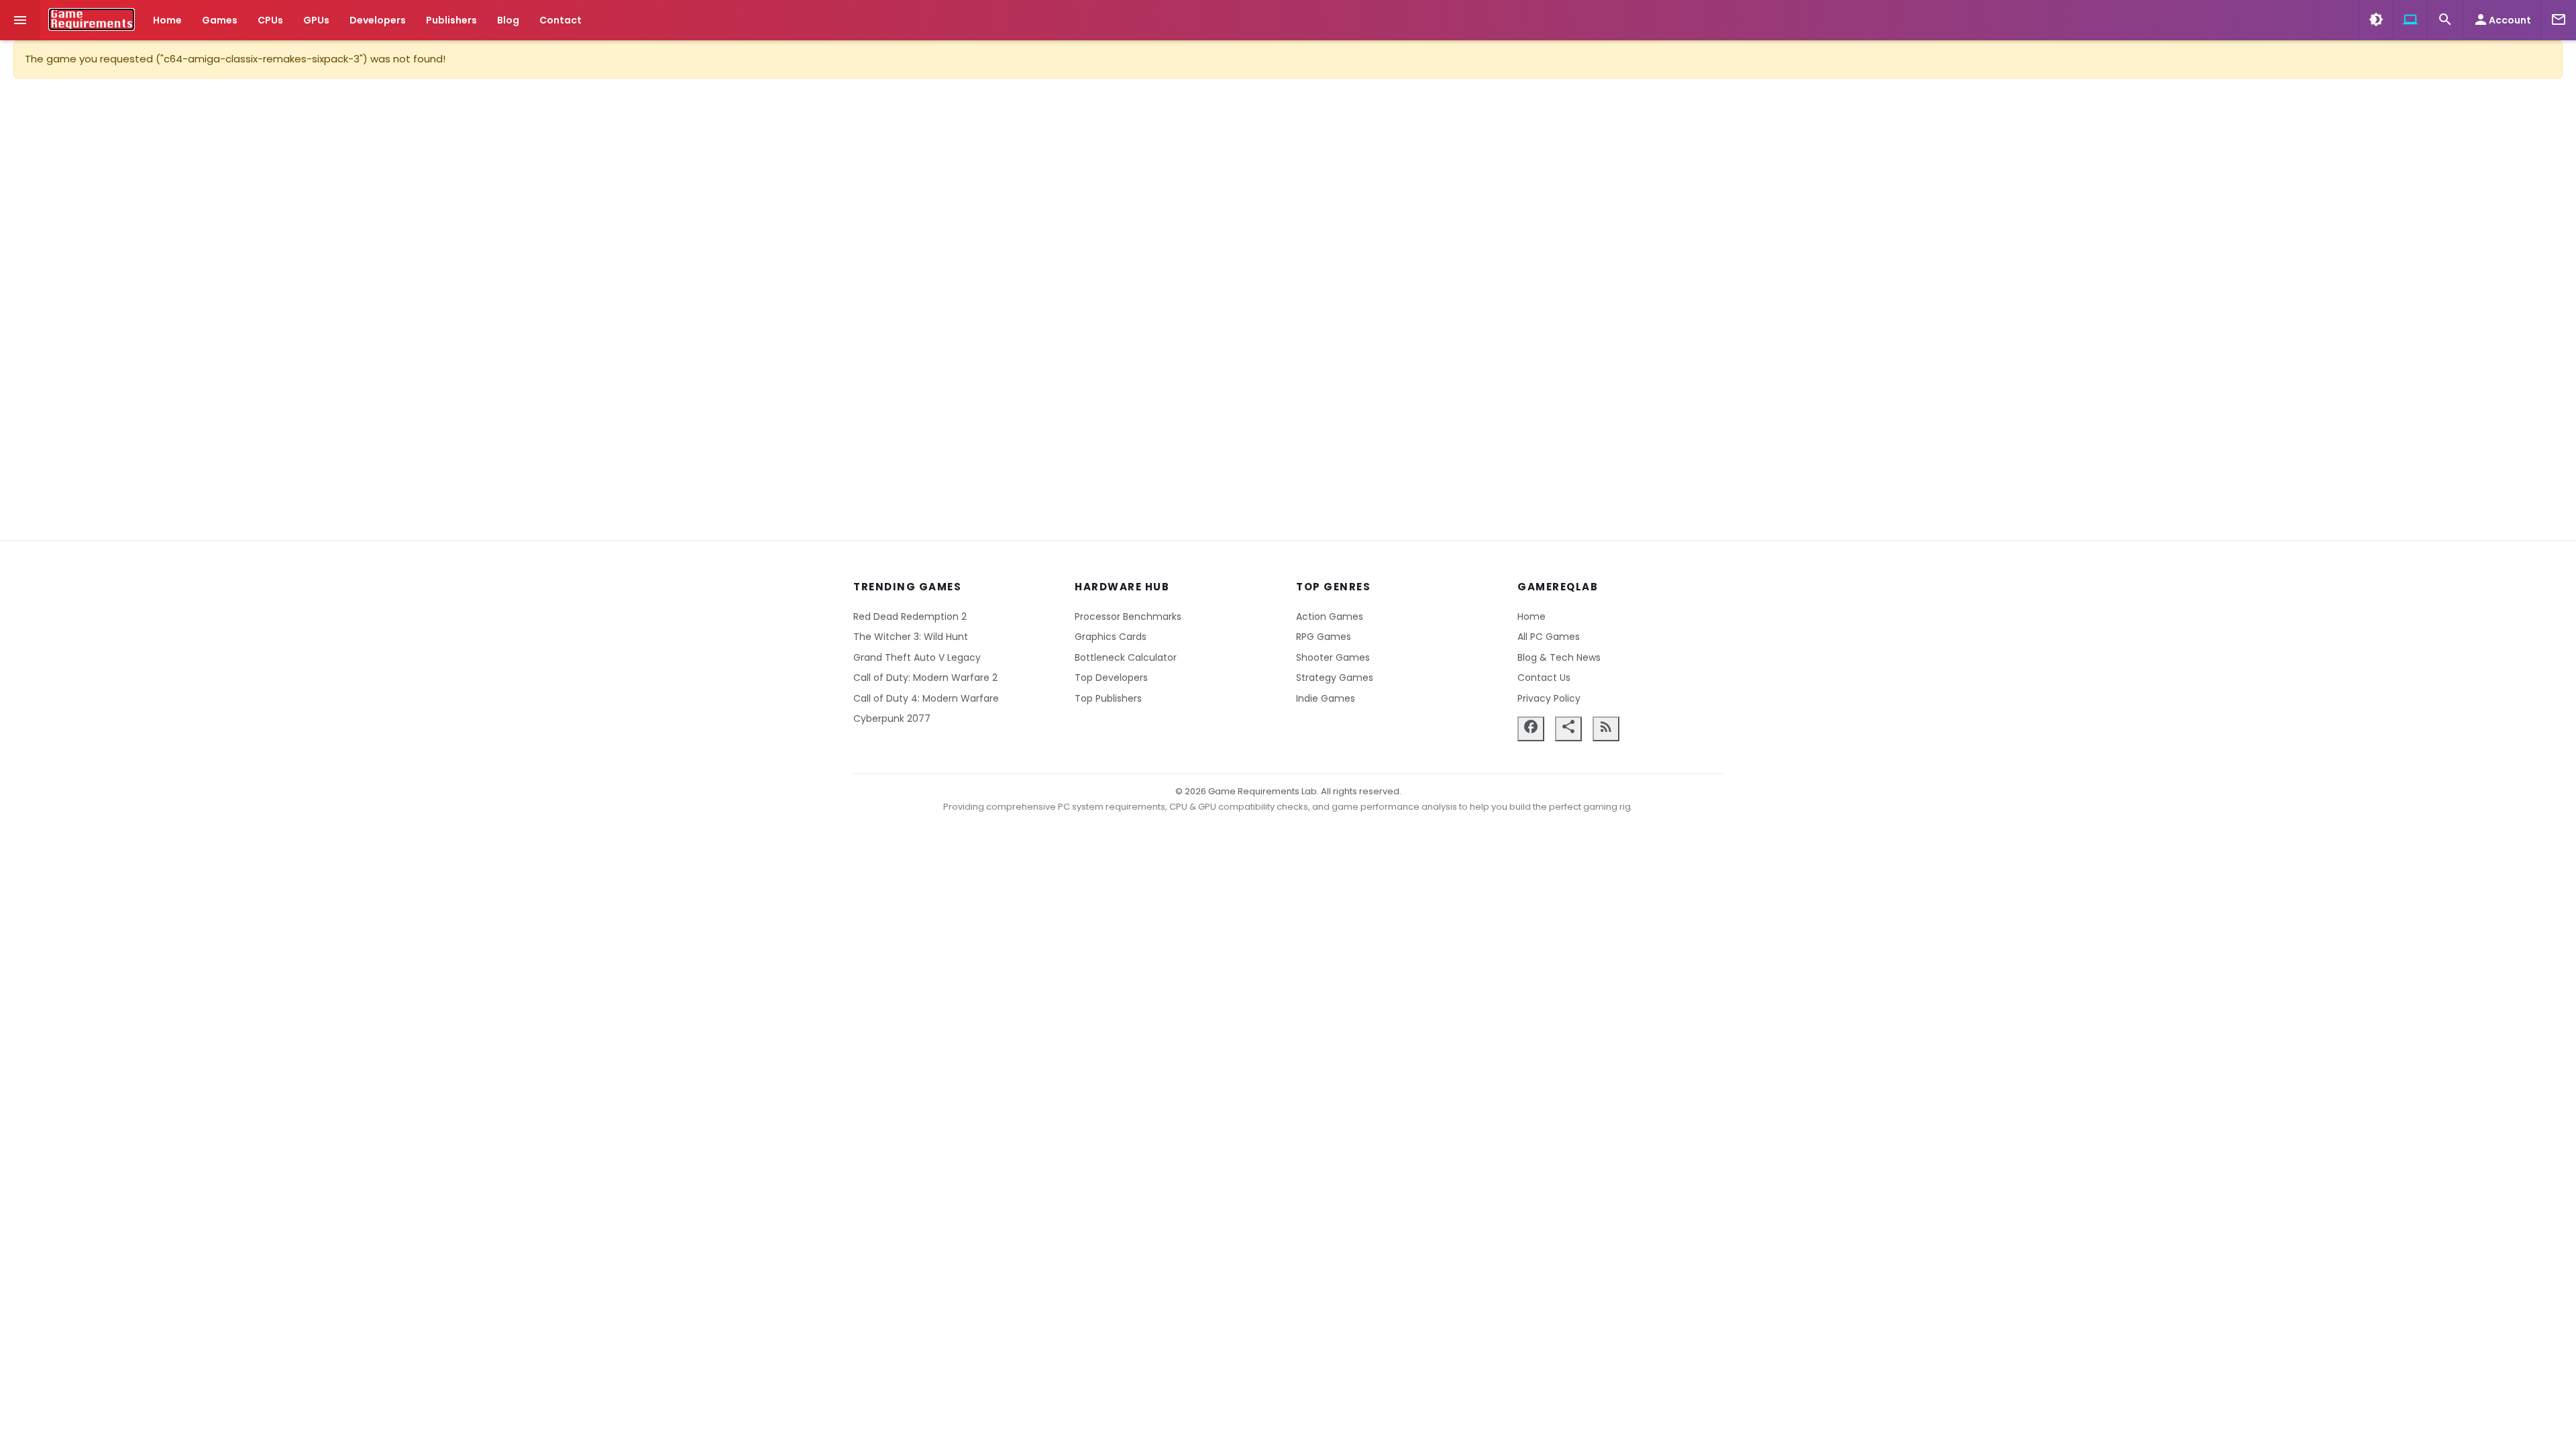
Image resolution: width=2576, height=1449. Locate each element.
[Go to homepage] (92, 19)
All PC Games (1549, 637)
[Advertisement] (1288, 309)
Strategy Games (1335, 678)
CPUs (270, 20)
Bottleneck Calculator (1126, 657)
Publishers (451, 20)
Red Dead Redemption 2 (910, 616)
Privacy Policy (1549, 698)
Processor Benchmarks (1128, 616)
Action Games (1330, 616)
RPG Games (1324, 637)
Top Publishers (1108, 698)
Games (220, 20)
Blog (508, 20)
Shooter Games (1333, 657)
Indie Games (1326, 698)
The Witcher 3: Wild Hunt (911, 637)
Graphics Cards (1111, 637)
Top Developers (1111, 678)
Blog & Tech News (1559, 657)
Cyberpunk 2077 (892, 718)
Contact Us (1544, 678)
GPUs (316, 20)
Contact (560, 20)
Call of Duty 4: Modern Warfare (926, 698)
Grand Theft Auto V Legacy (917, 657)
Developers (378, 20)
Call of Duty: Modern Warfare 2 (925, 678)
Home (167, 20)
